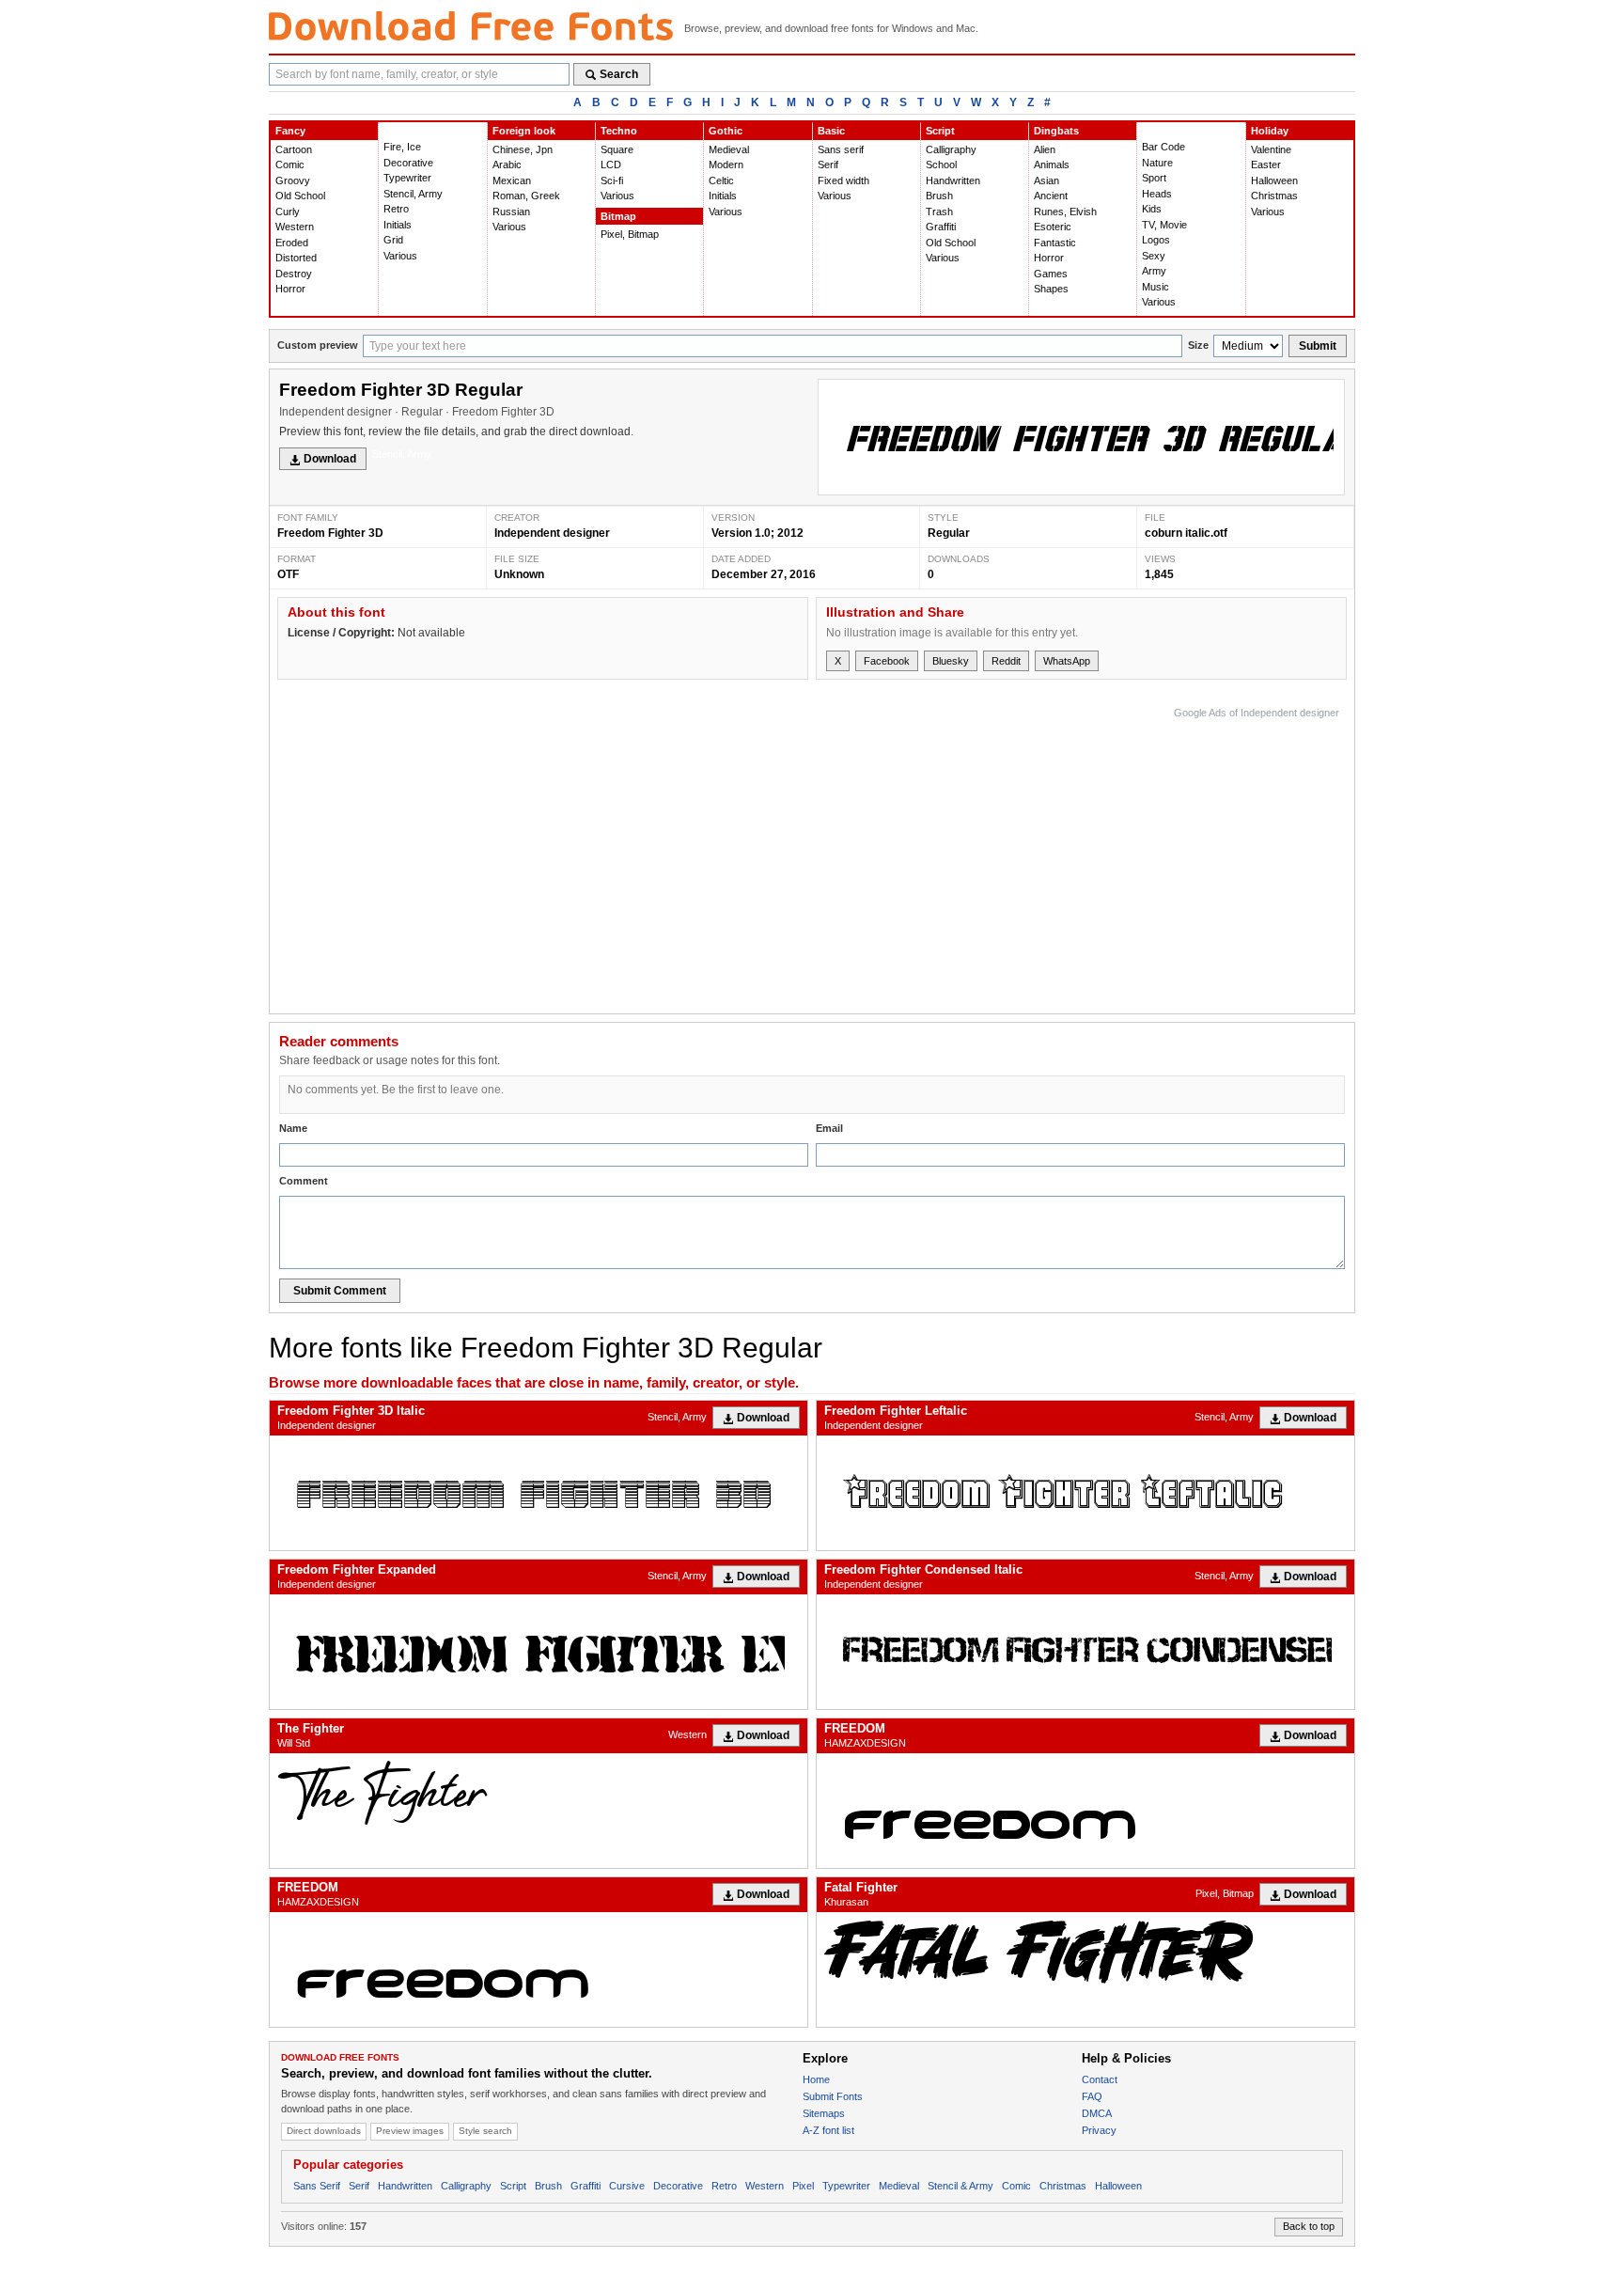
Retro (396, 209)
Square (617, 149)
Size (1198, 345)
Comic (290, 165)
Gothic (726, 131)
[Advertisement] (997, 855)
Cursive (627, 2186)
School (941, 165)
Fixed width (843, 180)
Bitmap (618, 216)
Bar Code (1163, 147)
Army (1154, 271)
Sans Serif (317, 2186)
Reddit (1006, 661)
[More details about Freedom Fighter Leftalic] (1085, 1493)
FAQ (1092, 2096)
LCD (611, 165)
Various (400, 256)
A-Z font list (828, 2130)
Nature (1157, 163)
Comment (304, 1181)
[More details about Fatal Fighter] (1085, 1951)
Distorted (296, 258)
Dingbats (1056, 131)
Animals (1052, 165)
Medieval (729, 149)
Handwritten (953, 180)
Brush (939, 196)
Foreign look (524, 131)
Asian (1046, 180)
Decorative (408, 163)
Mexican (512, 180)
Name (293, 1128)
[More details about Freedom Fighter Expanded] (539, 1652)
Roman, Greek (526, 196)
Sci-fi (612, 180)
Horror (290, 289)
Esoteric (1053, 227)
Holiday (1270, 131)
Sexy (1154, 256)
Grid (393, 240)
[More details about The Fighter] (539, 1792)
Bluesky (951, 661)
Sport (1154, 178)
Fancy (290, 131)
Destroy (294, 274)
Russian (511, 212)
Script (940, 131)
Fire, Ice (402, 147)
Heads (1157, 194)
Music (1156, 287)
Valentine (1271, 149)
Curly (288, 212)
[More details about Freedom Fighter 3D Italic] (539, 1493)
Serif (828, 165)
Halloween (1274, 180)
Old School (300, 196)
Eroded (292, 243)
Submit (1318, 346)
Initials (398, 225)
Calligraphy (951, 149)
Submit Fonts (833, 2096)
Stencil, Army (413, 194)
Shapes (1051, 289)
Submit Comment (340, 1291)
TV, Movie (1164, 225)
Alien (1045, 149)
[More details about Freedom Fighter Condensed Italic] (1085, 1652)
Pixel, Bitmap (630, 234)
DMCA (1097, 2113)
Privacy (1099, 2130)
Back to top (1309, 2226)
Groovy (293, 180)
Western (295, 227)
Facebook (887, 661)
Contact (1100, 2079)
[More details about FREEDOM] (1085, 1811)
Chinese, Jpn (523, 149)
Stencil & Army (960, 2186)
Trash (939, 212)
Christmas (1274, 196)
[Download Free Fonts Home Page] (471, 26)
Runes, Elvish (1065, 212)
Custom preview (318, 345)
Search (619, 74)
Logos (1156, 240)
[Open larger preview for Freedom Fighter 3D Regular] (1081, 437)
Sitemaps (824, 2113)
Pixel (803, 2186)
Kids (1152, 209)
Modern (726, 165)
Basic (831, 131)
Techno (619, 131)
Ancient (1051, 196)
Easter (1266, 165)
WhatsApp (1067, 661)
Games (1051, 274)
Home (816, 2079)
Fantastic (1055, 243)
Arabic (507, 165)
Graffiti (941, 227)
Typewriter (407, 178)
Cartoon (294, 149)
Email (829, 1128)
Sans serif (841, 149)
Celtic (721, 180)
